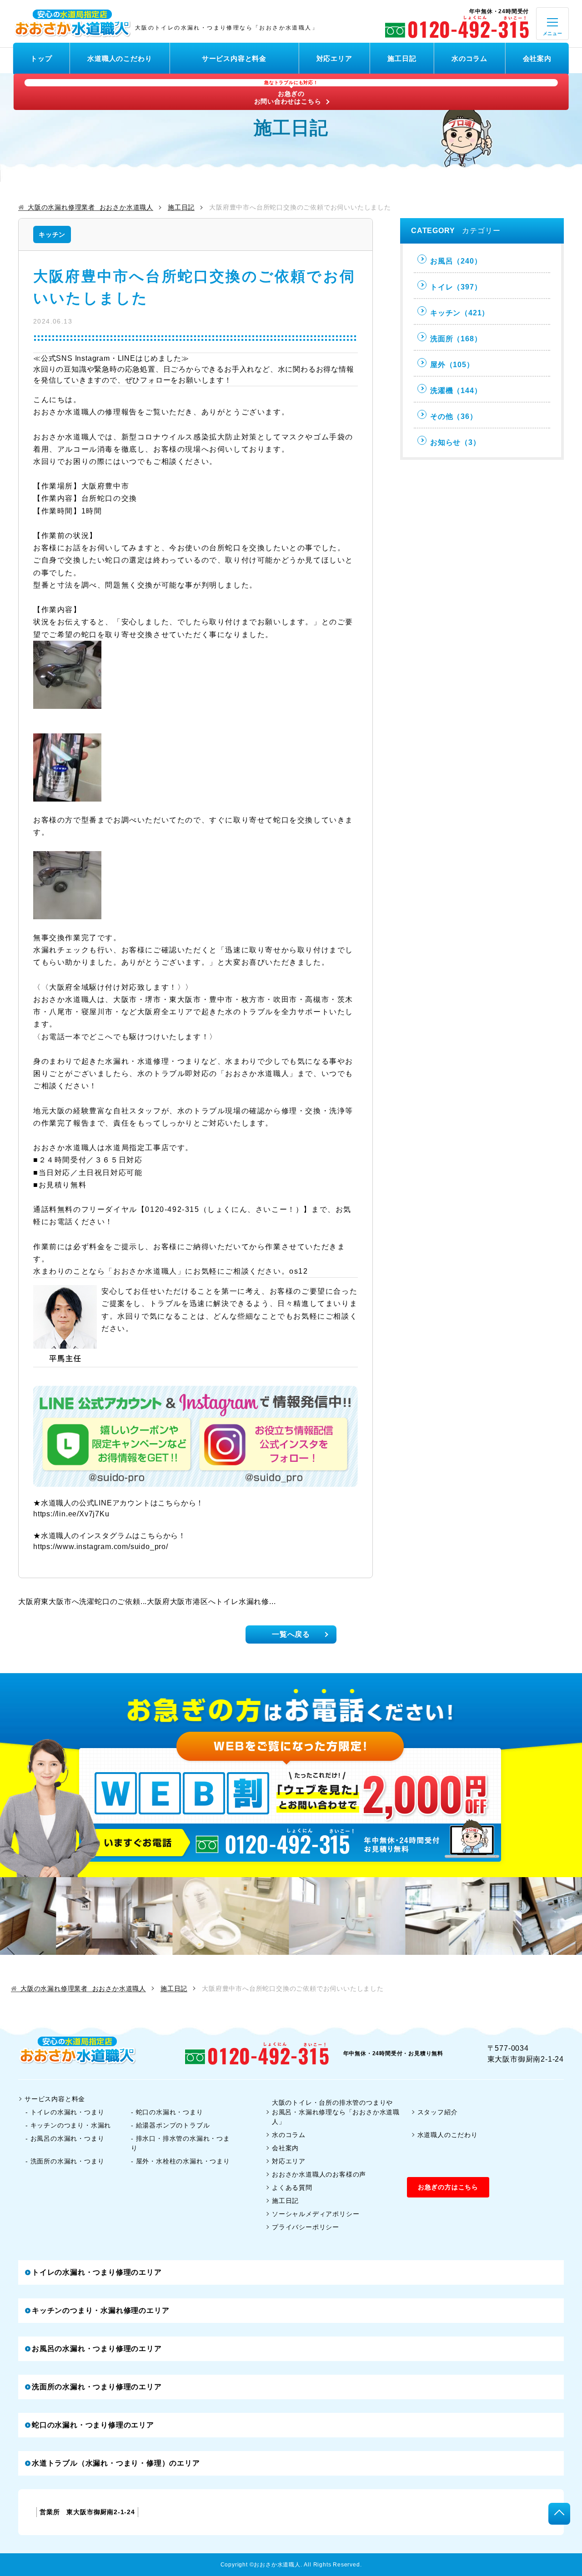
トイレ (456, 287)
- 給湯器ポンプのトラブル (170, 2125)
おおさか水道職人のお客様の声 (319, 2174)
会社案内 (537, 58)
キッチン (52, 234)
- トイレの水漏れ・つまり (65, 2112)
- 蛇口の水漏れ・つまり (167, 2112)
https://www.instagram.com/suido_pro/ (101, 1547)
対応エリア (334, 58)
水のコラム (469, 58)
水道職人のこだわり (120, 58)
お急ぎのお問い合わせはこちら (288, 93)
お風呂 (456, 261)
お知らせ (455, 442)
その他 (454, 416)
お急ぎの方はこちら (448, 2187)
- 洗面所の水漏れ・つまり (65, 2161)
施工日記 (402, 58)
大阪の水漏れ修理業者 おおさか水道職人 (90, 207)
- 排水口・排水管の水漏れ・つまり (181, 2143)
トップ (41, 58)
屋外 (452, 365)
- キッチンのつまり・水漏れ (68, 2125)
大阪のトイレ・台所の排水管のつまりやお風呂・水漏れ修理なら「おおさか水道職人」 (336, 2112)
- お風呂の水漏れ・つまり (65, 2138)
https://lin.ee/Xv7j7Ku (71, 1514)
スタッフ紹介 (438, 2112)
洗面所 (456, 339)
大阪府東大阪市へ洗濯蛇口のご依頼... (83, 1602)
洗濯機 (456, 391)
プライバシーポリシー (306, 2227)
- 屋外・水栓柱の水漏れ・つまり (181, 2161)
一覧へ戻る (291, 1634)
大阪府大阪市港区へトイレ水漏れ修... (211, 1602)
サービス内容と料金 (234, 58)
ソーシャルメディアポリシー (316, 2214)
